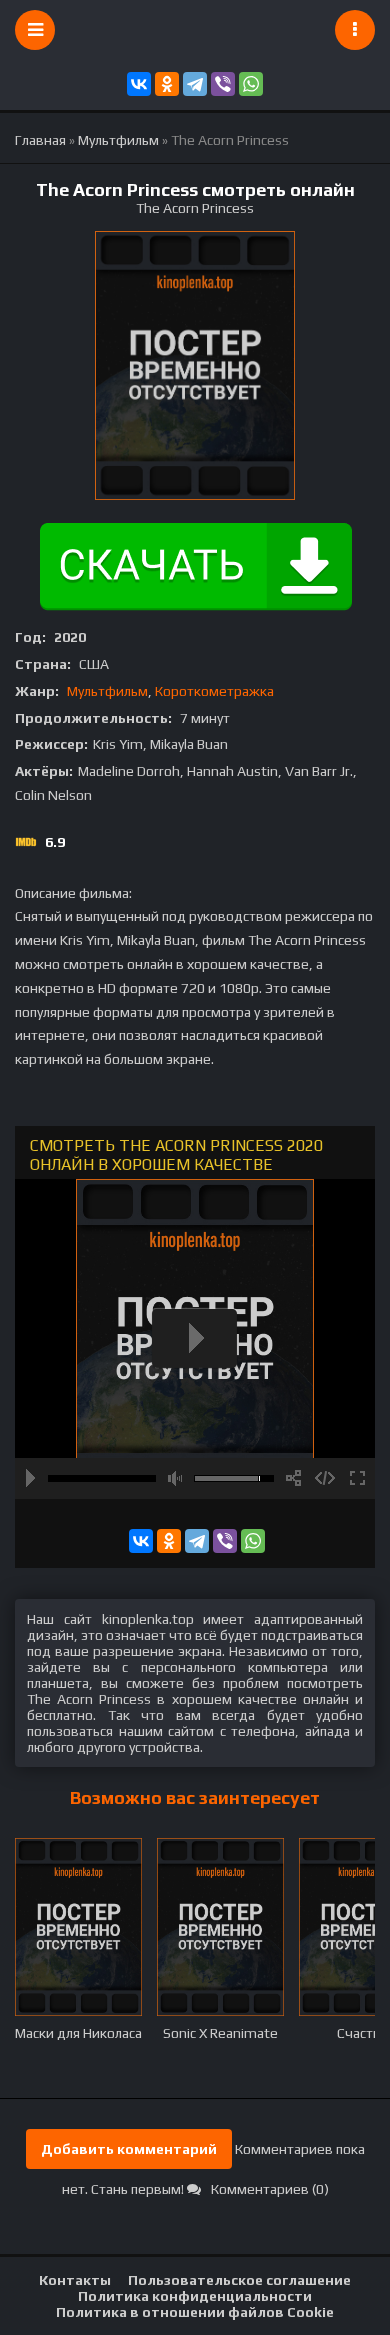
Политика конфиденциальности (195, 2296)
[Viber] (223, 84)
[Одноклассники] (167, 84)
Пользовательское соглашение (239, 2280)
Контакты (75, 2280)
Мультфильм (107, 691)
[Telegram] (195, 84)
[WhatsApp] (251, 84)
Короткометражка (214, 691)
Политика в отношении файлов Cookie (195, 2312)
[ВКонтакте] (139, 84)
